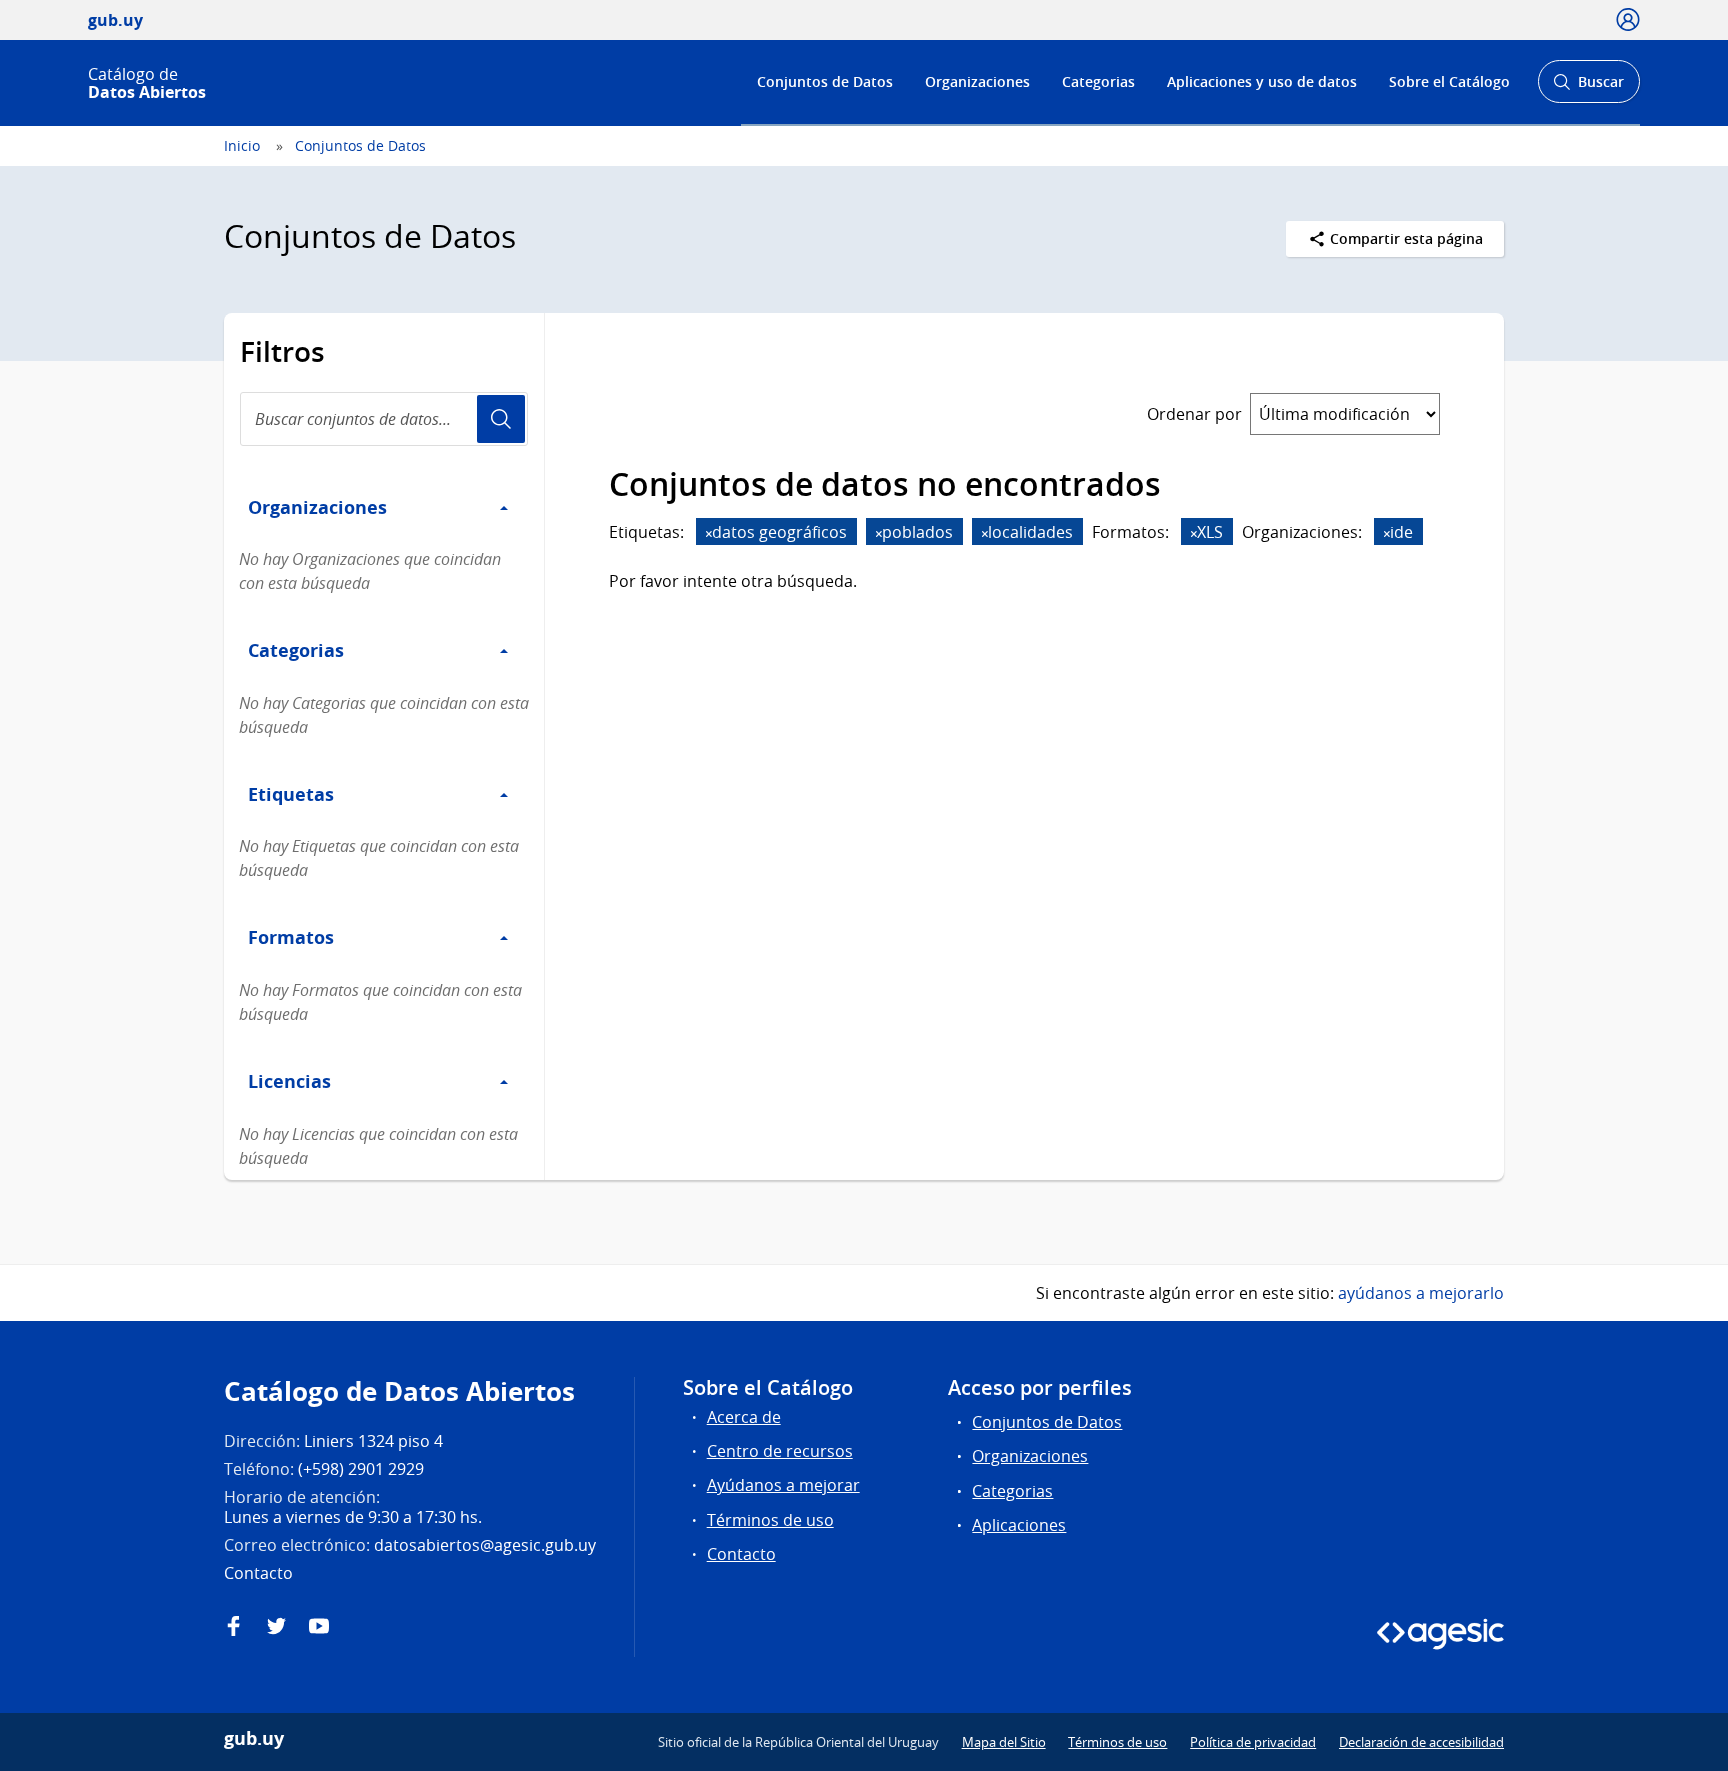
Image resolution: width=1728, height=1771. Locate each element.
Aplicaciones (1019, 1525)
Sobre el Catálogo (1449, 81)
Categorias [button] (296, 650)
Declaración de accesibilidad (1421, 1742)
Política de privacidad (1253, 1742)
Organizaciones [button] (317, 507)
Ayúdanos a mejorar (783, 1485)
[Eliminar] (709, 533)
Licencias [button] (289, 1081)
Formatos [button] (291, 937)
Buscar (1588, 87)
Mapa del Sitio (1004, 1742)
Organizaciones (977, 81)
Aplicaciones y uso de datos (1262, 81)
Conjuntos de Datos (825, 81)
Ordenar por (1194, 414)
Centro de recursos (780, 1451)
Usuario (501, 419)
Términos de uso (770, 1520)
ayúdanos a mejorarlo (1421, 1293)
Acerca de (744, 1417)
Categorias (1098, 81)
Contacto (741, 1554)
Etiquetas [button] (291, 794)
